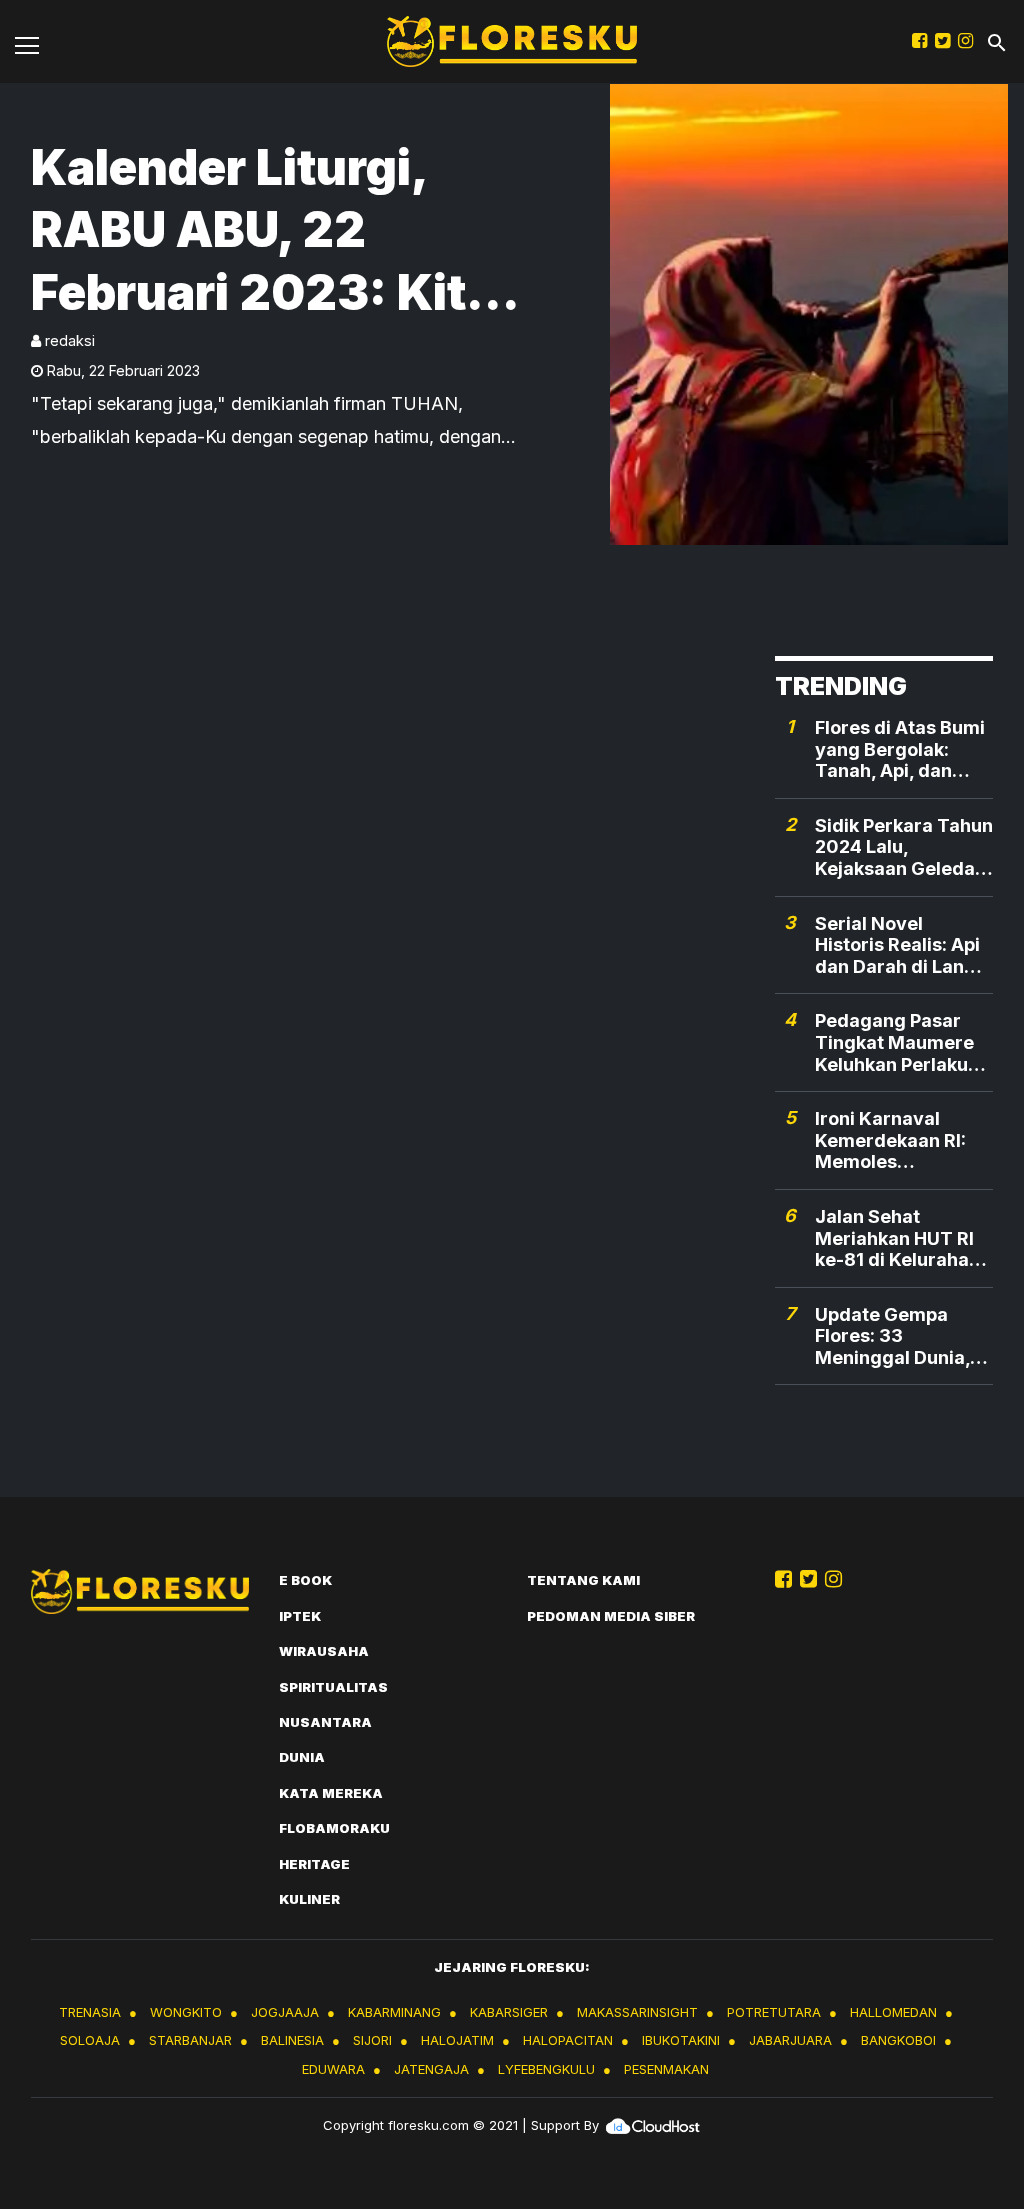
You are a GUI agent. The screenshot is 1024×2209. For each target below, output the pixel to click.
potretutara (774, 2012)
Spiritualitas (333, 1687)
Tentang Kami (583, 1580)
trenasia (90, 2012)
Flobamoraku (334, 1828)
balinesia (292, 2040)
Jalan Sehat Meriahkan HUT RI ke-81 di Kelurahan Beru (897, 1238)
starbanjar (190, 2040)
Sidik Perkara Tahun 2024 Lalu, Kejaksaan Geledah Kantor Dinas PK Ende (904, 847)
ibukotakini (681, 2040)
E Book (305, 1580)
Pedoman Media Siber (611, 1616)
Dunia (302, 1757)
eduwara (333, 2069)
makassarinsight (637, 2012)
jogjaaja (285, 2012)
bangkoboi (898, 2040)
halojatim (457, 2040)
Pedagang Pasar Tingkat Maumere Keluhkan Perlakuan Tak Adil (902, 1042)
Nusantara (325, 1722)
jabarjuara (790, 2040)
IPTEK (300, 1616)
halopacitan (568, 2040)
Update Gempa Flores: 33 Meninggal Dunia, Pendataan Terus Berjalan (892, 1336)
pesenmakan (666, 2069)
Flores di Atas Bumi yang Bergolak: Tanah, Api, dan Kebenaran (900, 749)
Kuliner (309, 1899)
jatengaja (431, 2069)
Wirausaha (324, 1651)
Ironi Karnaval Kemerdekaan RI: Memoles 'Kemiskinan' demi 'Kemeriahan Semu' (903, 1140)
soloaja (90, 2040)
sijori (372, 2040)
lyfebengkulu (546, 2069)
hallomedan (893, 2012)
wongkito (186, 2012)
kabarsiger (509, 2012)
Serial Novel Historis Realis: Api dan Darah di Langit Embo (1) (901, 945)
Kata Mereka (331, 1793)
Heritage (314, 1864)
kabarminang (394, 2012)
